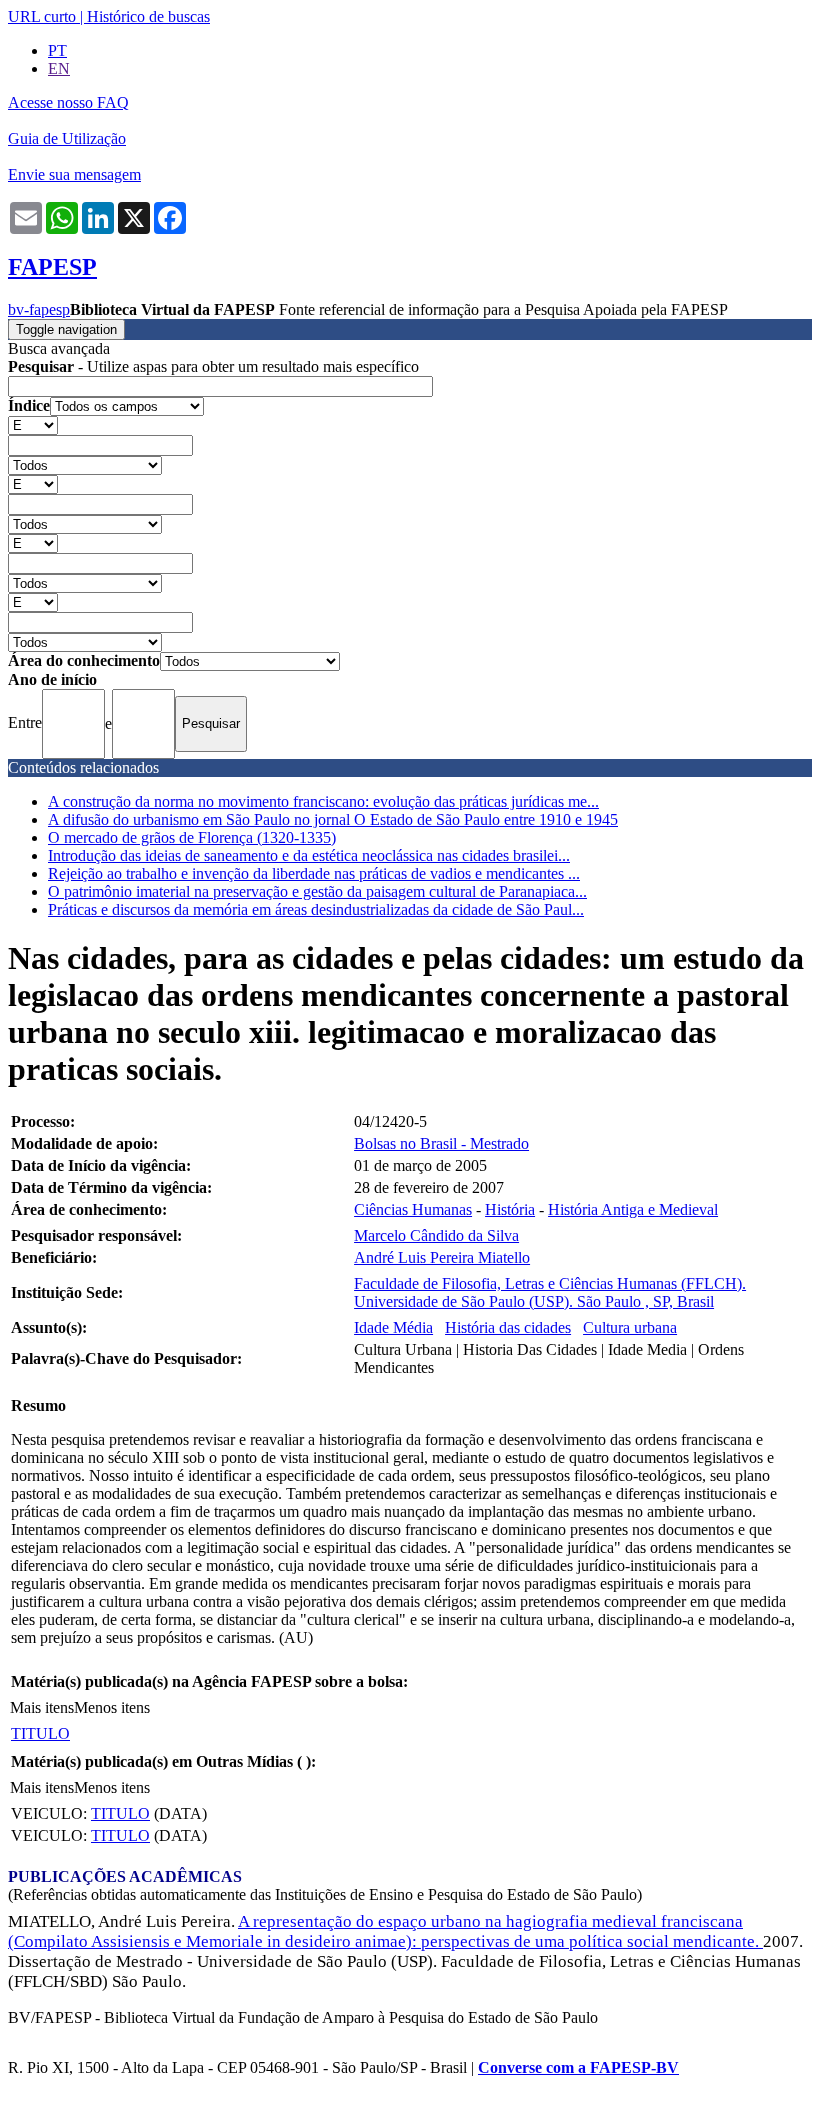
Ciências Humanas (413, 1209)
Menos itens (112, 1707)
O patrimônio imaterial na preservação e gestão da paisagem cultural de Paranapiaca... (317, 891)
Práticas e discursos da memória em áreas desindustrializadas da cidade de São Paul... (316, 909)
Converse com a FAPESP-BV (578, 2067)
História (510, 1209)
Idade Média (393, 1327)
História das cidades (508, 1327)
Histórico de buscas (148, 16)
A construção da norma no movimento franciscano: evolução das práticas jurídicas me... (323, 801)
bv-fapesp (39, 309)
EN (59, 68)
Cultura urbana (630, 1327)
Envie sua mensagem (74, 174)
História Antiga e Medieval (633, 1209)
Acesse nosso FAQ (68, 102)
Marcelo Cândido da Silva (436, 1235)
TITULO (40, 1733)
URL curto (42, 16)
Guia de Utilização (67, 138)
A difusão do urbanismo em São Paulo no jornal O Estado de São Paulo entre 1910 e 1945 (333, 819)
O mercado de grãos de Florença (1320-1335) (192, 837)
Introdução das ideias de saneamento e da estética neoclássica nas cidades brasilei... (309, 855)
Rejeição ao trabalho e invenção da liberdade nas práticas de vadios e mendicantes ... (314, 873)
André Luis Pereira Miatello (442, 1257)
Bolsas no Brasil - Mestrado (441, 1143)
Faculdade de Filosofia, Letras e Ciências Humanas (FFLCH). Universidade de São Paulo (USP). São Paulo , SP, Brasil (550, 1292)
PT (57, 50)
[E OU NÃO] (33, 424)
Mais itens (42, 1707)
